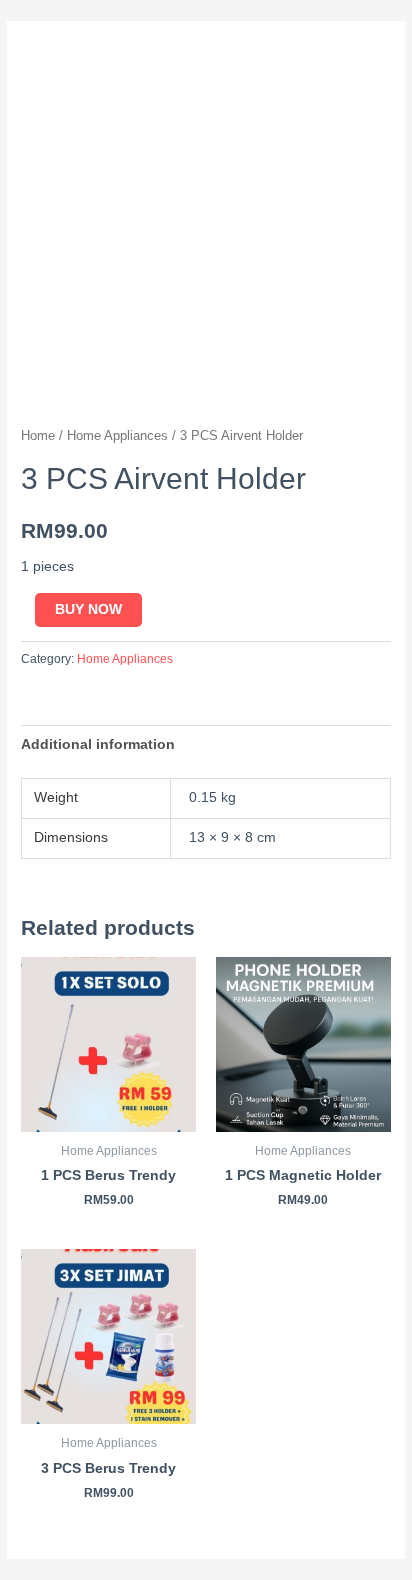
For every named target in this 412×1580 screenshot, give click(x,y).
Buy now (88, 609)
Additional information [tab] (98, 744)
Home (38, 436)
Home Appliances (117, 436)
